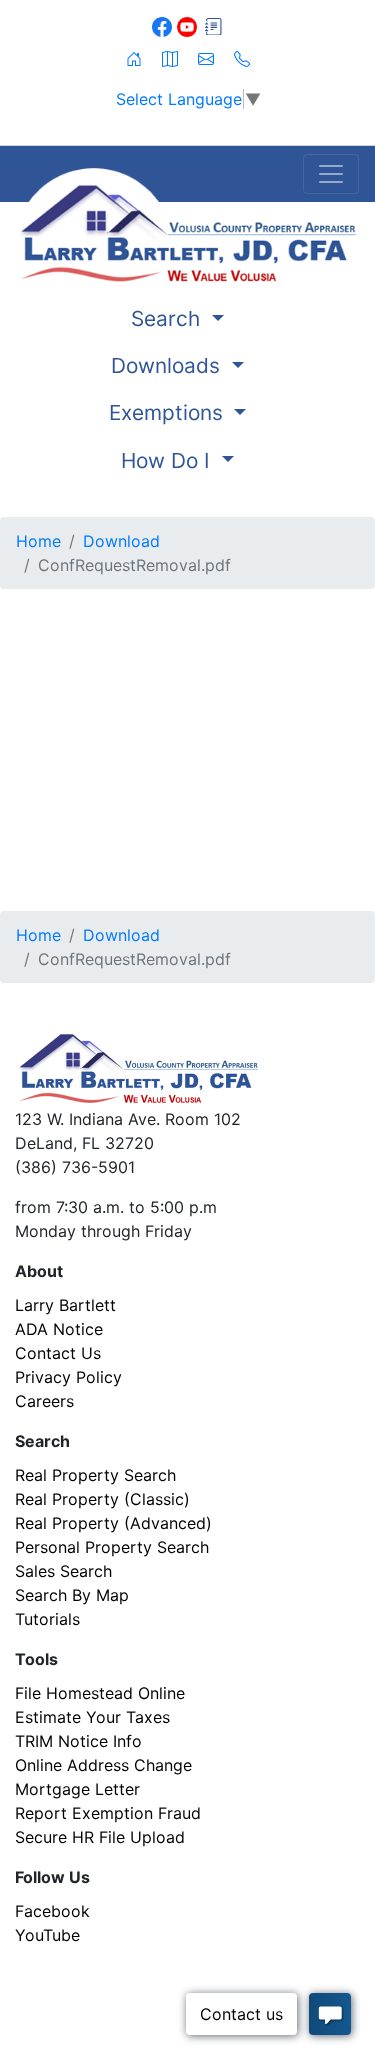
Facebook (52, 1911)
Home (38, 541)
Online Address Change (103, 1765)
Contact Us (58, 1353)
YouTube (47, 1935)
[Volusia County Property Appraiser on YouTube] (189, 25)
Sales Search (63, 1571)
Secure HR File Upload (100, 1837)
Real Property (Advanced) (113, 1523)
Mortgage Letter (77, 1789)
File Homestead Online (100, 1693)
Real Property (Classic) (102, 1499)
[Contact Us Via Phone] (242, 57)
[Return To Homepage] (187, 224)
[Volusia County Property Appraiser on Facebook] (164, 25)
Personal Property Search (112, 1547)
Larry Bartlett (65, 1305)
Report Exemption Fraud (108, 1813)
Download (121, 541)
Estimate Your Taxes (92, 1717)
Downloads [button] (168, 365)
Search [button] (168, 318)
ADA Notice (59, 1329)
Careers (44, 1401)
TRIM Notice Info (78, 1741)
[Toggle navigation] (331, 174)
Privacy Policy (68, 1377)
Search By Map (72, 1595)
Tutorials (47, 1619)
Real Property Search (95, 1475)
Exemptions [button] (169, 412)
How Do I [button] (168, 460)
